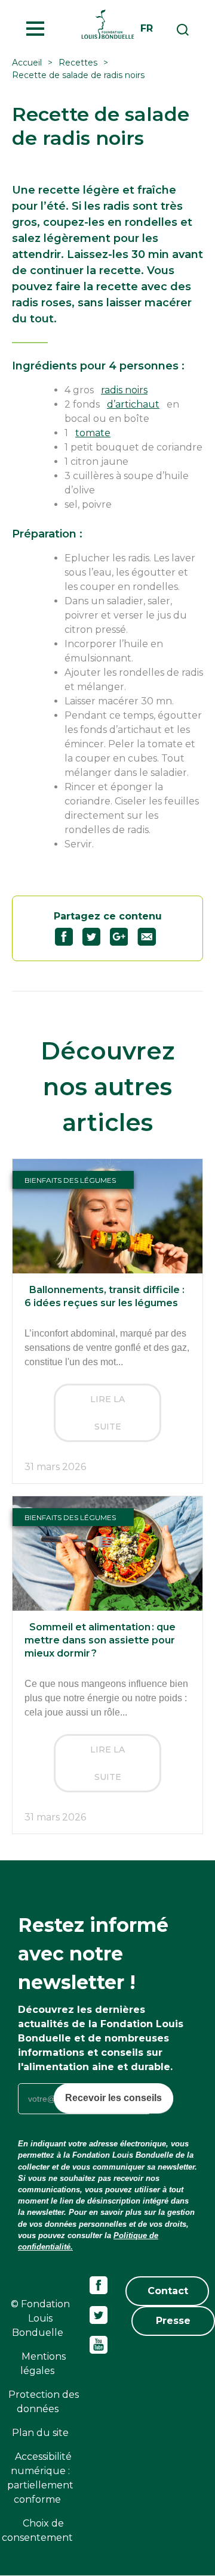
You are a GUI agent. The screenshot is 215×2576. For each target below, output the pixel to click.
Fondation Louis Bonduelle (107, 24)
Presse (173, 2321)
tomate (93, 433)
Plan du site (40, 2433)
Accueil (27, 63)
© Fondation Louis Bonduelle (40, 2318)
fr (147, 28)
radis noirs (124, 390)
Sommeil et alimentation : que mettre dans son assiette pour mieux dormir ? (100, 1640)
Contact (168, 2291)
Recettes (78, 63)
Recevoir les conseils (113, 2098)
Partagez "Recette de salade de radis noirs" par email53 (151, 937)
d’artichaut (133, 404)
